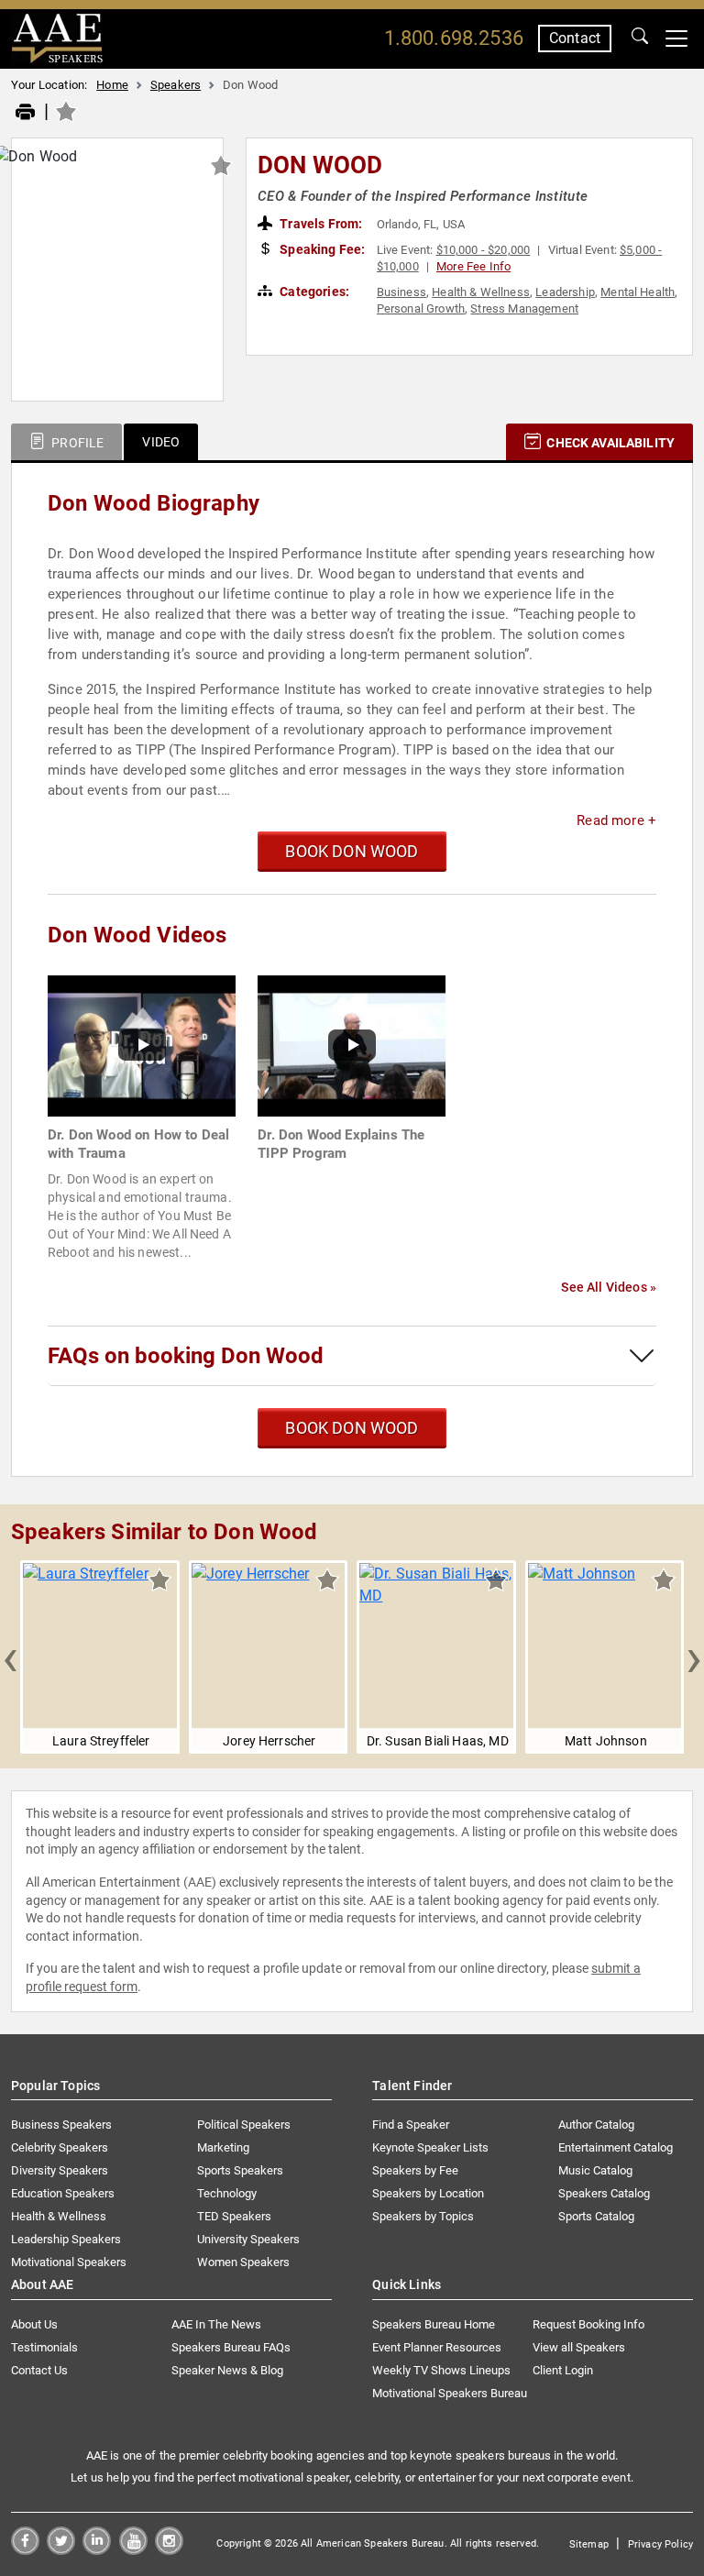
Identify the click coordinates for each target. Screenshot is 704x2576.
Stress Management (524, 308)
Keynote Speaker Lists (430, 2147)
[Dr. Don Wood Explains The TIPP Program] (352, 1045)
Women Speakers (243, 2262)
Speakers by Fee (415, 2170)
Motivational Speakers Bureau (450, 2393)
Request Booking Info (588, 2324)
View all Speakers (579, 2347)
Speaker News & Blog (227, 2370)
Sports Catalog (596, 2216)
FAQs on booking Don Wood (186, 1356)
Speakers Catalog (604, 2193)
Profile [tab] (76, 443)
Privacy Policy (660, 2544)
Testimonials (44, 2347)
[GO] (640, 39)
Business (401, 292)
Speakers (176, 85)
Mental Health (638, 292)
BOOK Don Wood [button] (352, 851)
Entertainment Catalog (616, 2147)
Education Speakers (63, 2193)
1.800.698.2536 (454, 38)
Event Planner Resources (437, 2347)
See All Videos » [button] (609, 1287)
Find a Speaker (411, 2125)
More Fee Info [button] (473, 266)
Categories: (313, 292)
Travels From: (319, 224)
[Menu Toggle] (676, 39)
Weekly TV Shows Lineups (441, 2370)
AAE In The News (216, 2324)
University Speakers (248, 2239)
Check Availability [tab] (609, 443)
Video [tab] (161, 442)
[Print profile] (25, 113)
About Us (34, 2324)
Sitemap (589, 2544)
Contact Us (39, 2370)
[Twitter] (61, 2550)
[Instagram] (169, 2550)
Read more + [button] (616, 820)
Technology (227, 2193)
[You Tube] (133, 2550)
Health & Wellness (481, 292)
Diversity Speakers (60, 2170)
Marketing (223, 2147)
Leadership (565, 292)
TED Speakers (234, 2216)
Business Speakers (61, 2125)
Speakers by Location (428, 2193)
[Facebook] (25, 2550)
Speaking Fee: (321, 249)
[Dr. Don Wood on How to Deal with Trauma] (142, 1045)
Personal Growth (421, 308)
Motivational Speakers (69, 2262)
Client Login (563, 2370)
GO (640, 39)
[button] (10, 1657)
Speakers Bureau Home (434, 2324)
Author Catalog (596, 2125)
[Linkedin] (97, 2550)
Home (112, 85)
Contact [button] (575, 38)
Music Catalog (595, 2170)
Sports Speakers (240, 2170)
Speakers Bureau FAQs (231, 2347)
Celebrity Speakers (60, 2147)
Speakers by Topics (423, 2216)
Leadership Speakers (66, 2239)
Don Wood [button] (320, 165)
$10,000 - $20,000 (484, 250)
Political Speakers (244, 2125)
